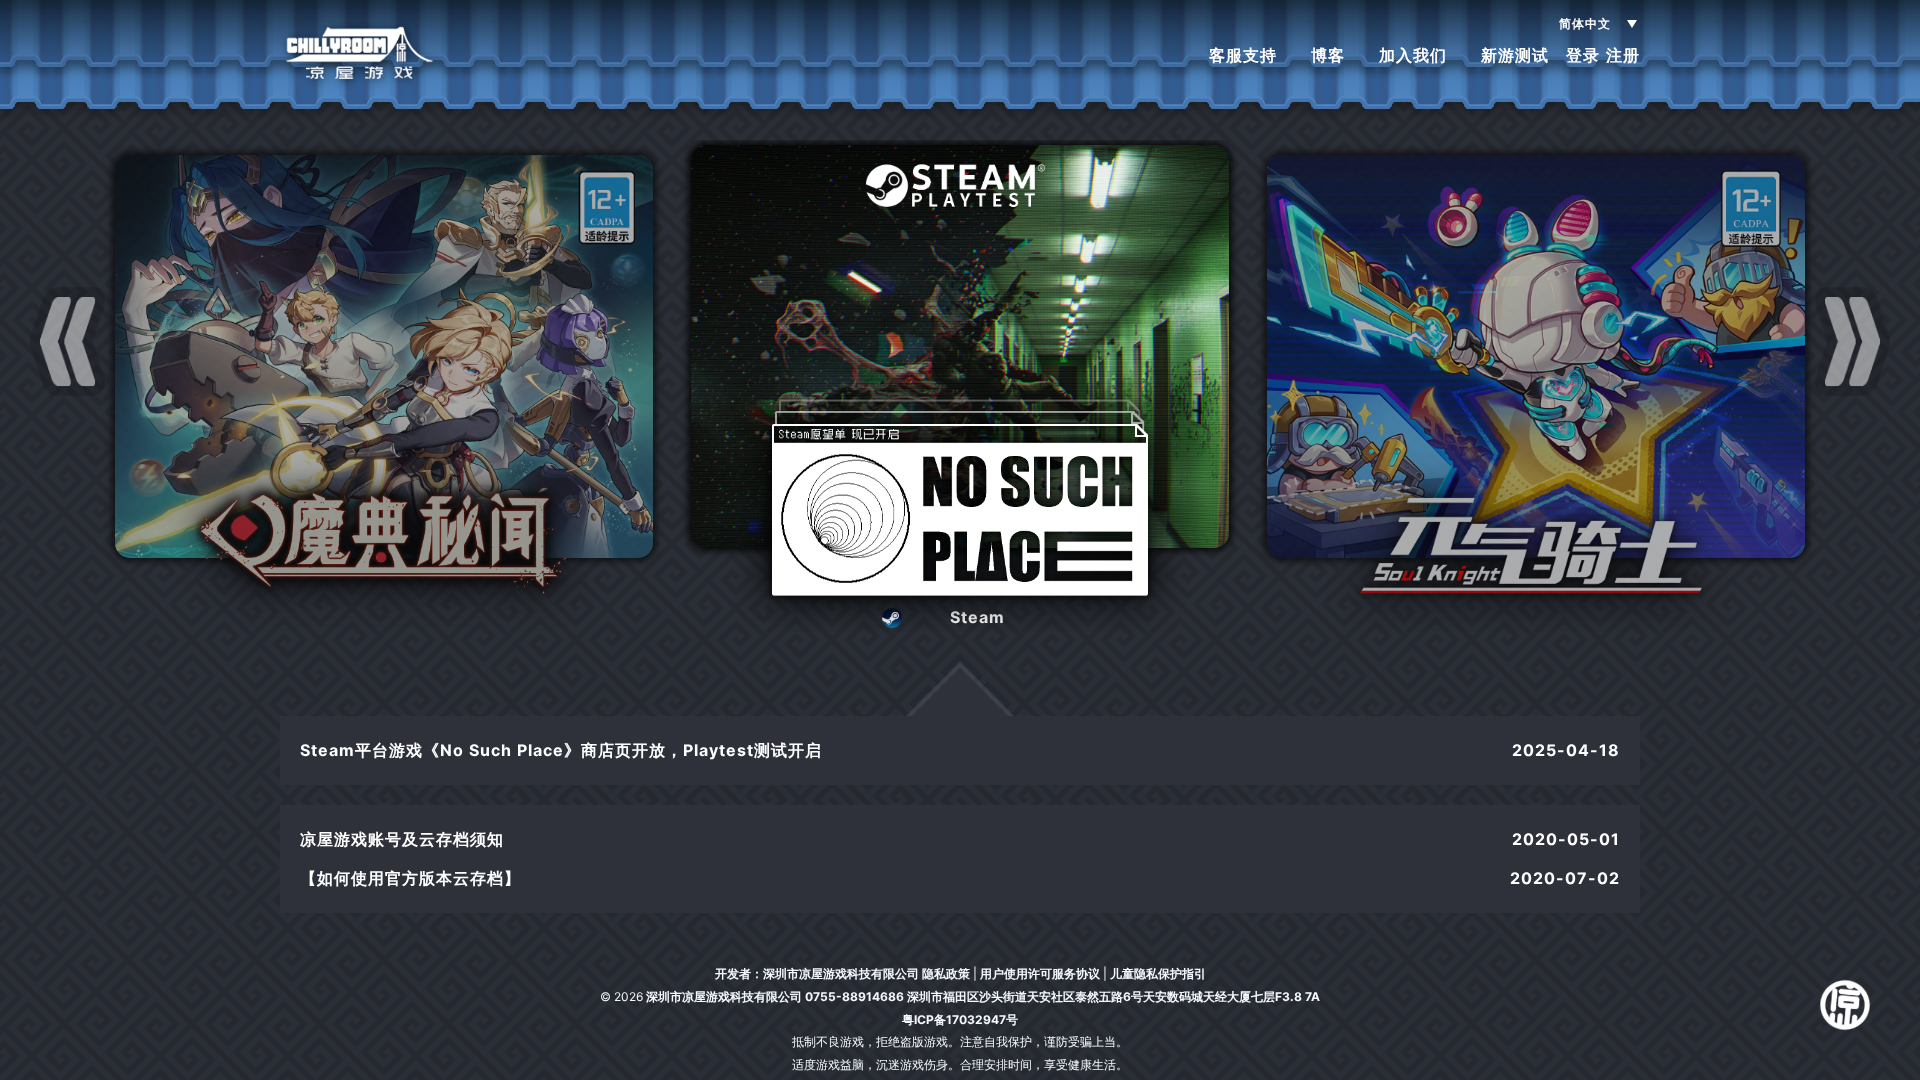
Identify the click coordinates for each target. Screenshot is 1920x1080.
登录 (1583, 55)
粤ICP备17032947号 (960, 1019)
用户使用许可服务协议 (1040, 973)
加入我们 (1413, 55)
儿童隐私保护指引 (1158, 973)
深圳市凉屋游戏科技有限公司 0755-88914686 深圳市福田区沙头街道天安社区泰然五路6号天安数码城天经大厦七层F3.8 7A (983, 996)
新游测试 (1515, 55)
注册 (1623, 55)
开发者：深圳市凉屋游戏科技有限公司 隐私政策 (842, 973)
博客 (1328, 55)
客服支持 (1243, 55)
